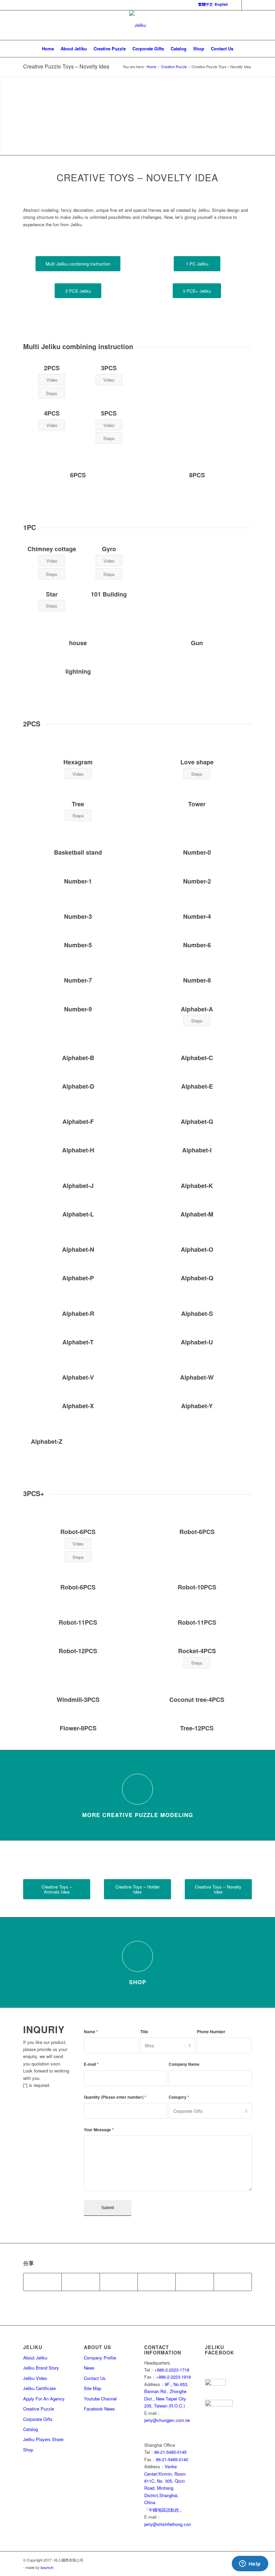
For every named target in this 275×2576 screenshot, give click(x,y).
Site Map (93, 2388)
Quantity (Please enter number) (115, 2097)
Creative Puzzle (174, 67)
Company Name (184, 2064)
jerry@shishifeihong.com (168, 2524)
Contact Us (95, 2378)
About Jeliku (35, 2358)
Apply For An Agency (44, 2399)
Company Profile (100, 2358)
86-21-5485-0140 (172, 2459)
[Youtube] (247, 5)
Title (144, 2032)
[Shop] (137, 1956)
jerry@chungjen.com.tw (167, 2420)
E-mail (91, 2064)
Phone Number (211, 2032)
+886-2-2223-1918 (173, 2377)
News (89, 2368)
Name (91, 2032)
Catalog (31, 2429)
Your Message (99, 2130)
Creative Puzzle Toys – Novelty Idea (66, 66)
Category (179, 2097)
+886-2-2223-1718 (172, 2370)
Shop (138, 1982)
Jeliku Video (35, 2378)
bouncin (47, 2567)
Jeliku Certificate (39, 2388)
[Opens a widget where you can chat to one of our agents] (250, 2564)
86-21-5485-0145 (170, 2452)
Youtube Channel (100, 2399)
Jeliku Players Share (43, 2439)
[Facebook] (237, 5)
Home (151, 67)
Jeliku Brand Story (41, 2368)
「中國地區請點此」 (164, 2510)
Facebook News (99, 2409)
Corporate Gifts (38, 2419)
